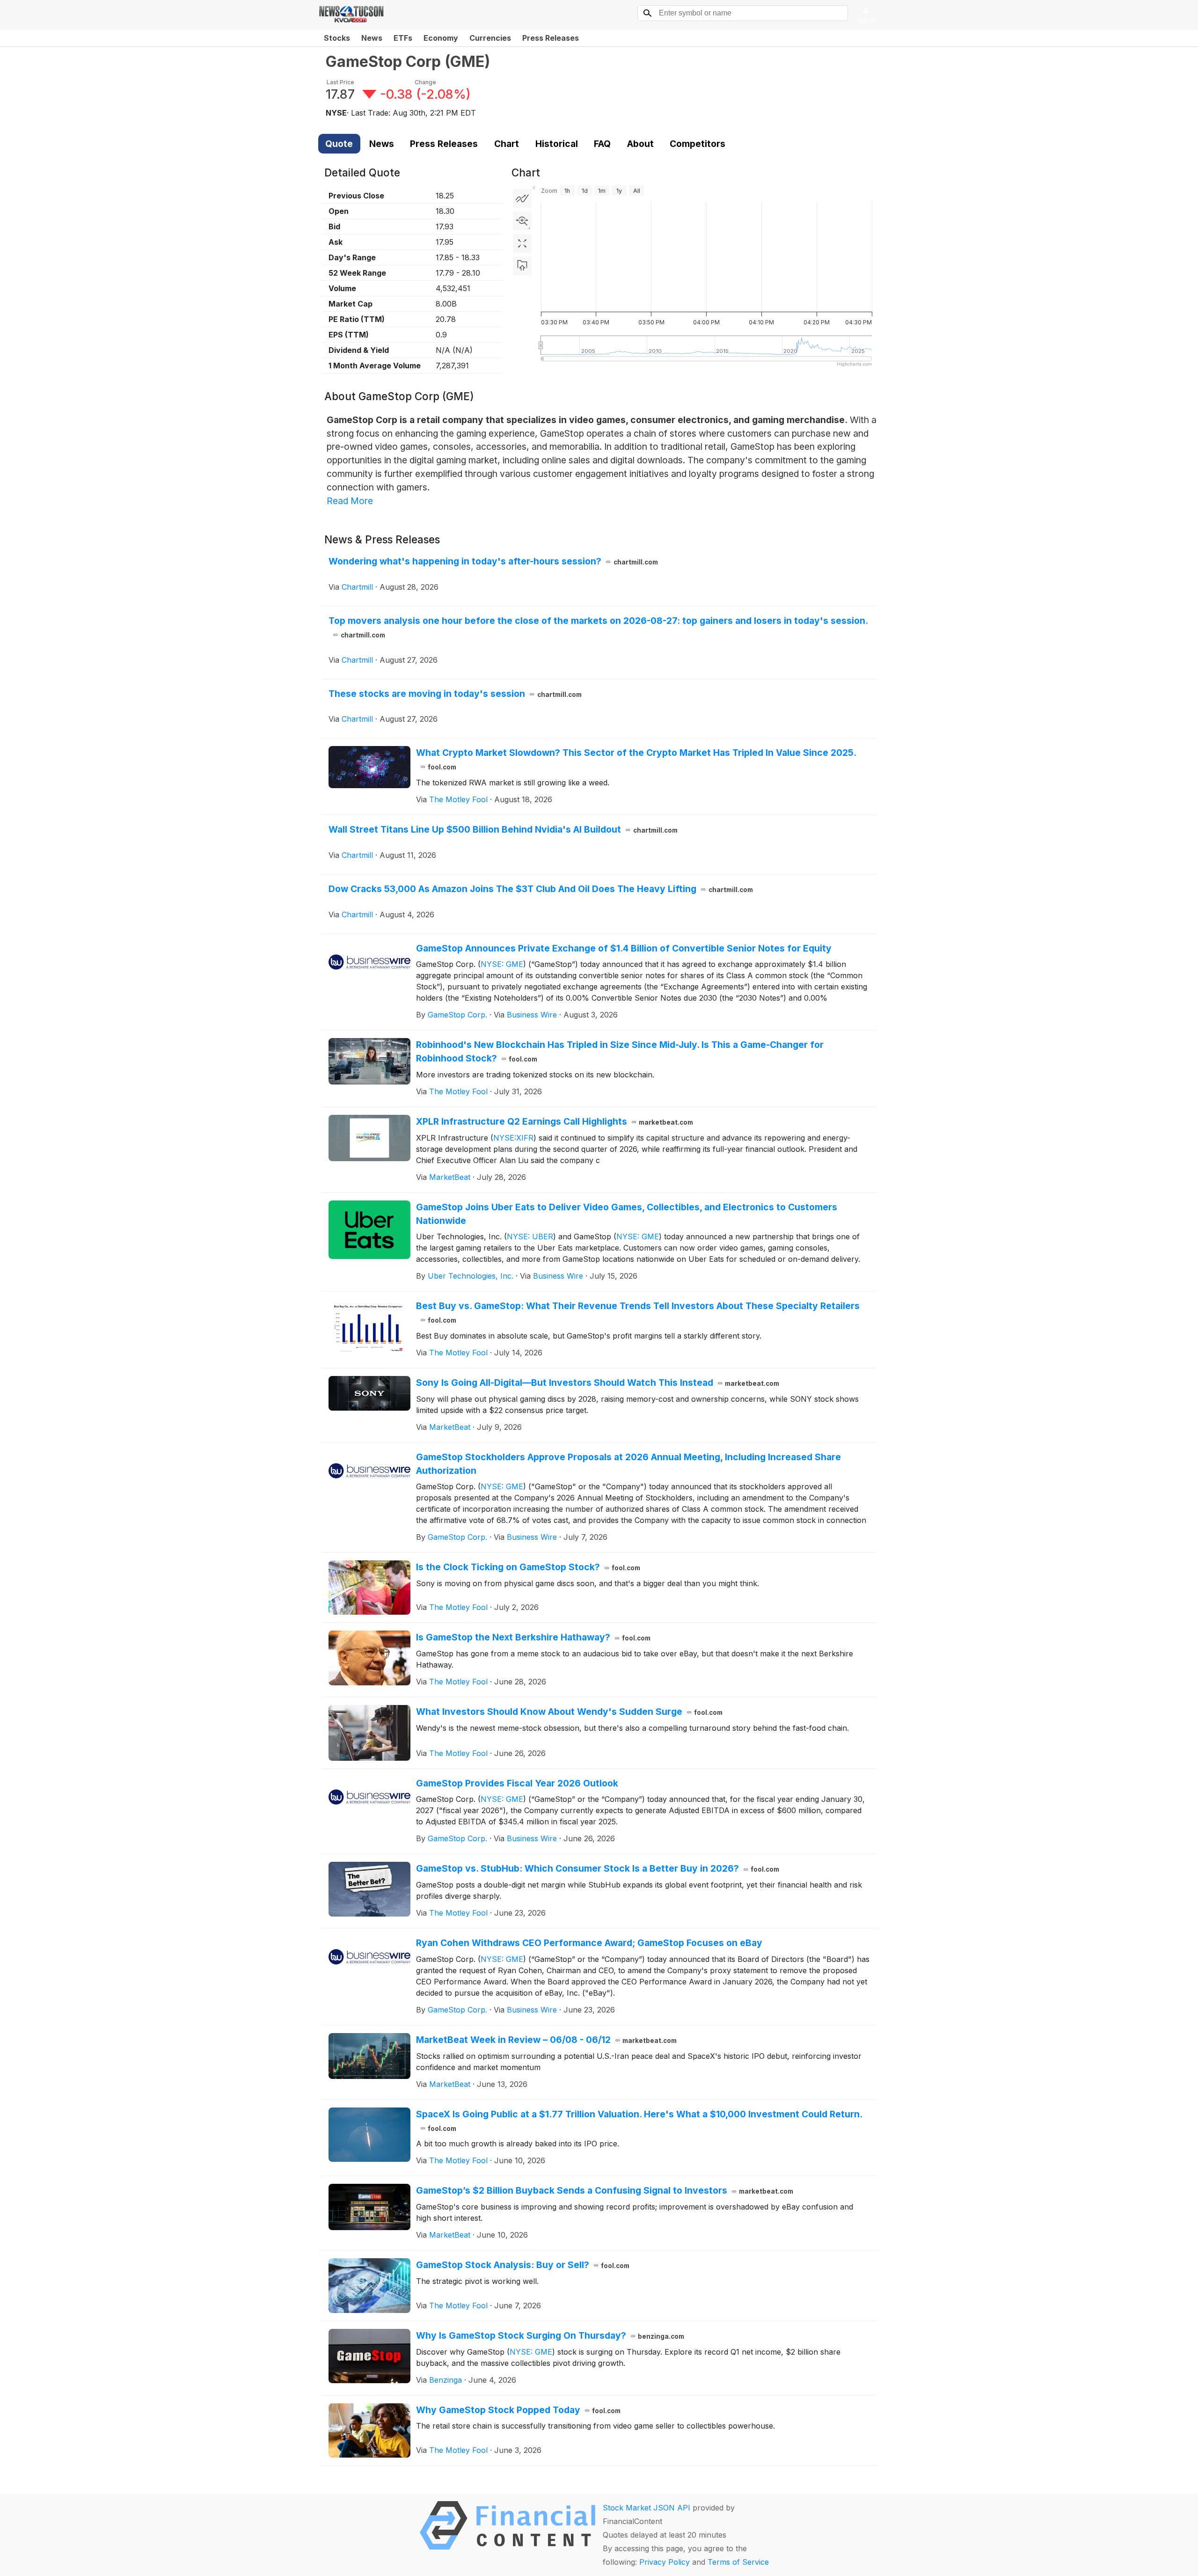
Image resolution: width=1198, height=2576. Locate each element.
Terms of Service (738, 2562)
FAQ (602, 144)
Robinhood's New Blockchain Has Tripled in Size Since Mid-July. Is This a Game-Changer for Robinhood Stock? (620, 1051)
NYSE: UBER (530, 1237)
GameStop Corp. (457, 1015)
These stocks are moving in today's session (455, 694)
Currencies (490, 38)
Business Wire (532, 1015)
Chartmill (357, 587)
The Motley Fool (458, 799)
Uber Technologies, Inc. (471, 1276)
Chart (507, 144)
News (372, 38)
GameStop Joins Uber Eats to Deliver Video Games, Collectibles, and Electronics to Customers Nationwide (627, 1214)
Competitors (698, 144)
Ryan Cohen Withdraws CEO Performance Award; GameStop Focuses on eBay (589, 1943)
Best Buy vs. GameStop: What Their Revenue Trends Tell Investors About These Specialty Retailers (638, 1312)
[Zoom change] (522, 221)
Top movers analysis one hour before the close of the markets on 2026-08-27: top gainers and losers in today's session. (598, 627)
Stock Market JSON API (646, 2508)
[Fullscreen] (522, 243)
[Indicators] (522, 198)
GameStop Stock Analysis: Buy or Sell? (523, 2265)
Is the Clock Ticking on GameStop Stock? (528, 1567)
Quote (339, 144)
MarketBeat (450, 1177)
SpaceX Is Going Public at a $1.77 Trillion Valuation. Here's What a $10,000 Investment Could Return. (639, 2120)
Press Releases (551, 38)
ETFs (403, 38)
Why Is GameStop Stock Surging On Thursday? (550, 2335)
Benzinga (446, 2380)
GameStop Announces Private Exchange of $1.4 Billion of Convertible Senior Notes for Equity (624, 948)
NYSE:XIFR (513, 1138)
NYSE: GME (502, 964)
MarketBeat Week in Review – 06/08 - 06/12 (547, 2040)
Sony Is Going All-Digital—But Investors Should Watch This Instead (598, 1383)
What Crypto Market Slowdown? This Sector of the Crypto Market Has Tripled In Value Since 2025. (636, 759)
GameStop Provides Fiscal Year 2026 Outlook (517, 1783)
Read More (350, 501)
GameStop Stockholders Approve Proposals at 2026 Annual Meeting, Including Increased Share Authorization (628, 1464)
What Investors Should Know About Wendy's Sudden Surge (570, 1712)
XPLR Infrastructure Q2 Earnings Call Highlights (555, 1121)
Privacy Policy (665, 2562)
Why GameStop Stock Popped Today (519, 2410)
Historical (557, 144)
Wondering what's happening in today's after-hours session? (493, 561)
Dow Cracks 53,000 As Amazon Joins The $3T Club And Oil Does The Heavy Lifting (541, 889)
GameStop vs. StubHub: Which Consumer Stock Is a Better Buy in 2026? (598, 1868)
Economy (441, 38)
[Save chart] (522, 266)
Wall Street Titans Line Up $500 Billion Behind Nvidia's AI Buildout (503, 829)
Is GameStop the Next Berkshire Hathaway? (533, 1637)
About (640, 144)
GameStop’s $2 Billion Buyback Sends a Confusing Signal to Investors (605, 2190)
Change (425, 82)
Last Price (340, 82)
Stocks (337, 38)
